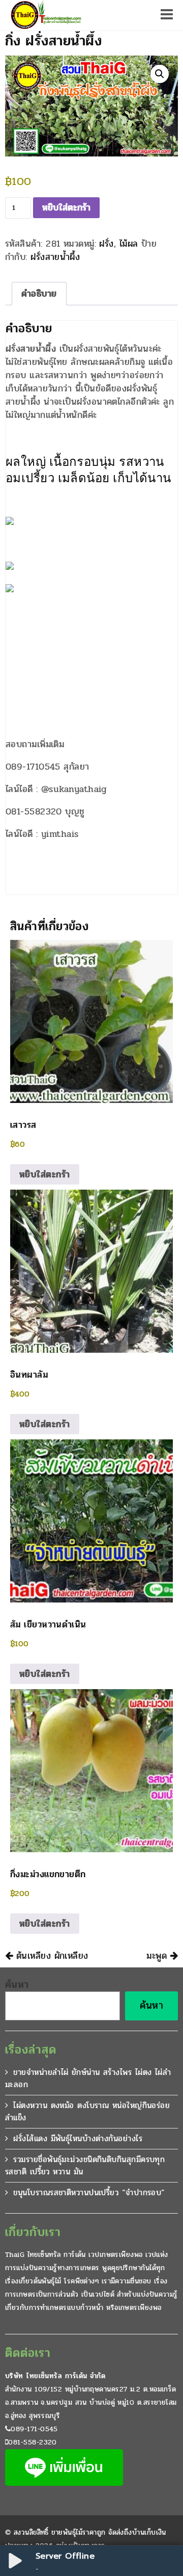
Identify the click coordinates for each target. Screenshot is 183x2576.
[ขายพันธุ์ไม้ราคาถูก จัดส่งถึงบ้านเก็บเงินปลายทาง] (45, 15)
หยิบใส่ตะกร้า (66, 207)
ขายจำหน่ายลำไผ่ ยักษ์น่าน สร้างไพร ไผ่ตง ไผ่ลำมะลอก (88, 2078)
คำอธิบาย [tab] (39, 294)
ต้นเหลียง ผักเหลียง (50, 1956)
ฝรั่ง (106, 244)
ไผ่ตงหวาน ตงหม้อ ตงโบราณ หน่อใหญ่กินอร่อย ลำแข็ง (87, 2111)
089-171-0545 (34, 2429)
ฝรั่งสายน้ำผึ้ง (55, 257)
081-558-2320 (32, 2442)
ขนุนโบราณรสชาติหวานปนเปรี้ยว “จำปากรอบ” (89, 2192)
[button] (160, 74)
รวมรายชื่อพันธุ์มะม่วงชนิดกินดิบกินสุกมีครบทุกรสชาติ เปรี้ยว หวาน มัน (85, 2165)
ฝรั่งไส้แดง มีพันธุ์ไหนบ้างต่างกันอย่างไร (78, 2138)
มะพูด (158, 1956)
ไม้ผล (129, 244)
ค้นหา (17, 1985)
